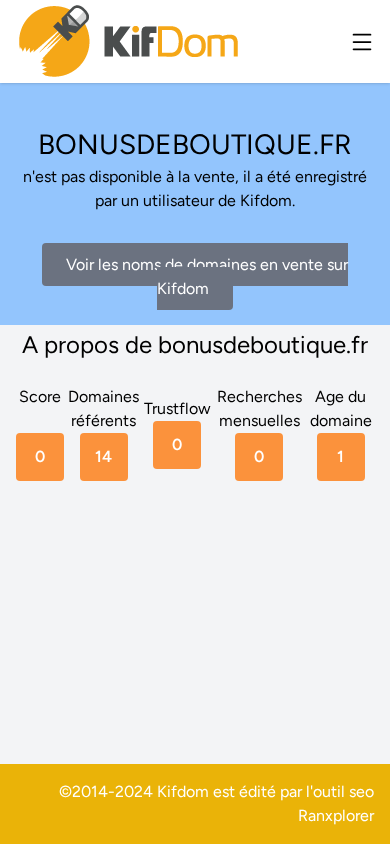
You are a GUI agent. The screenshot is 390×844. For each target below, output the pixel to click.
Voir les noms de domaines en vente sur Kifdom (207, 276)
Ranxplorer (336, 815)
